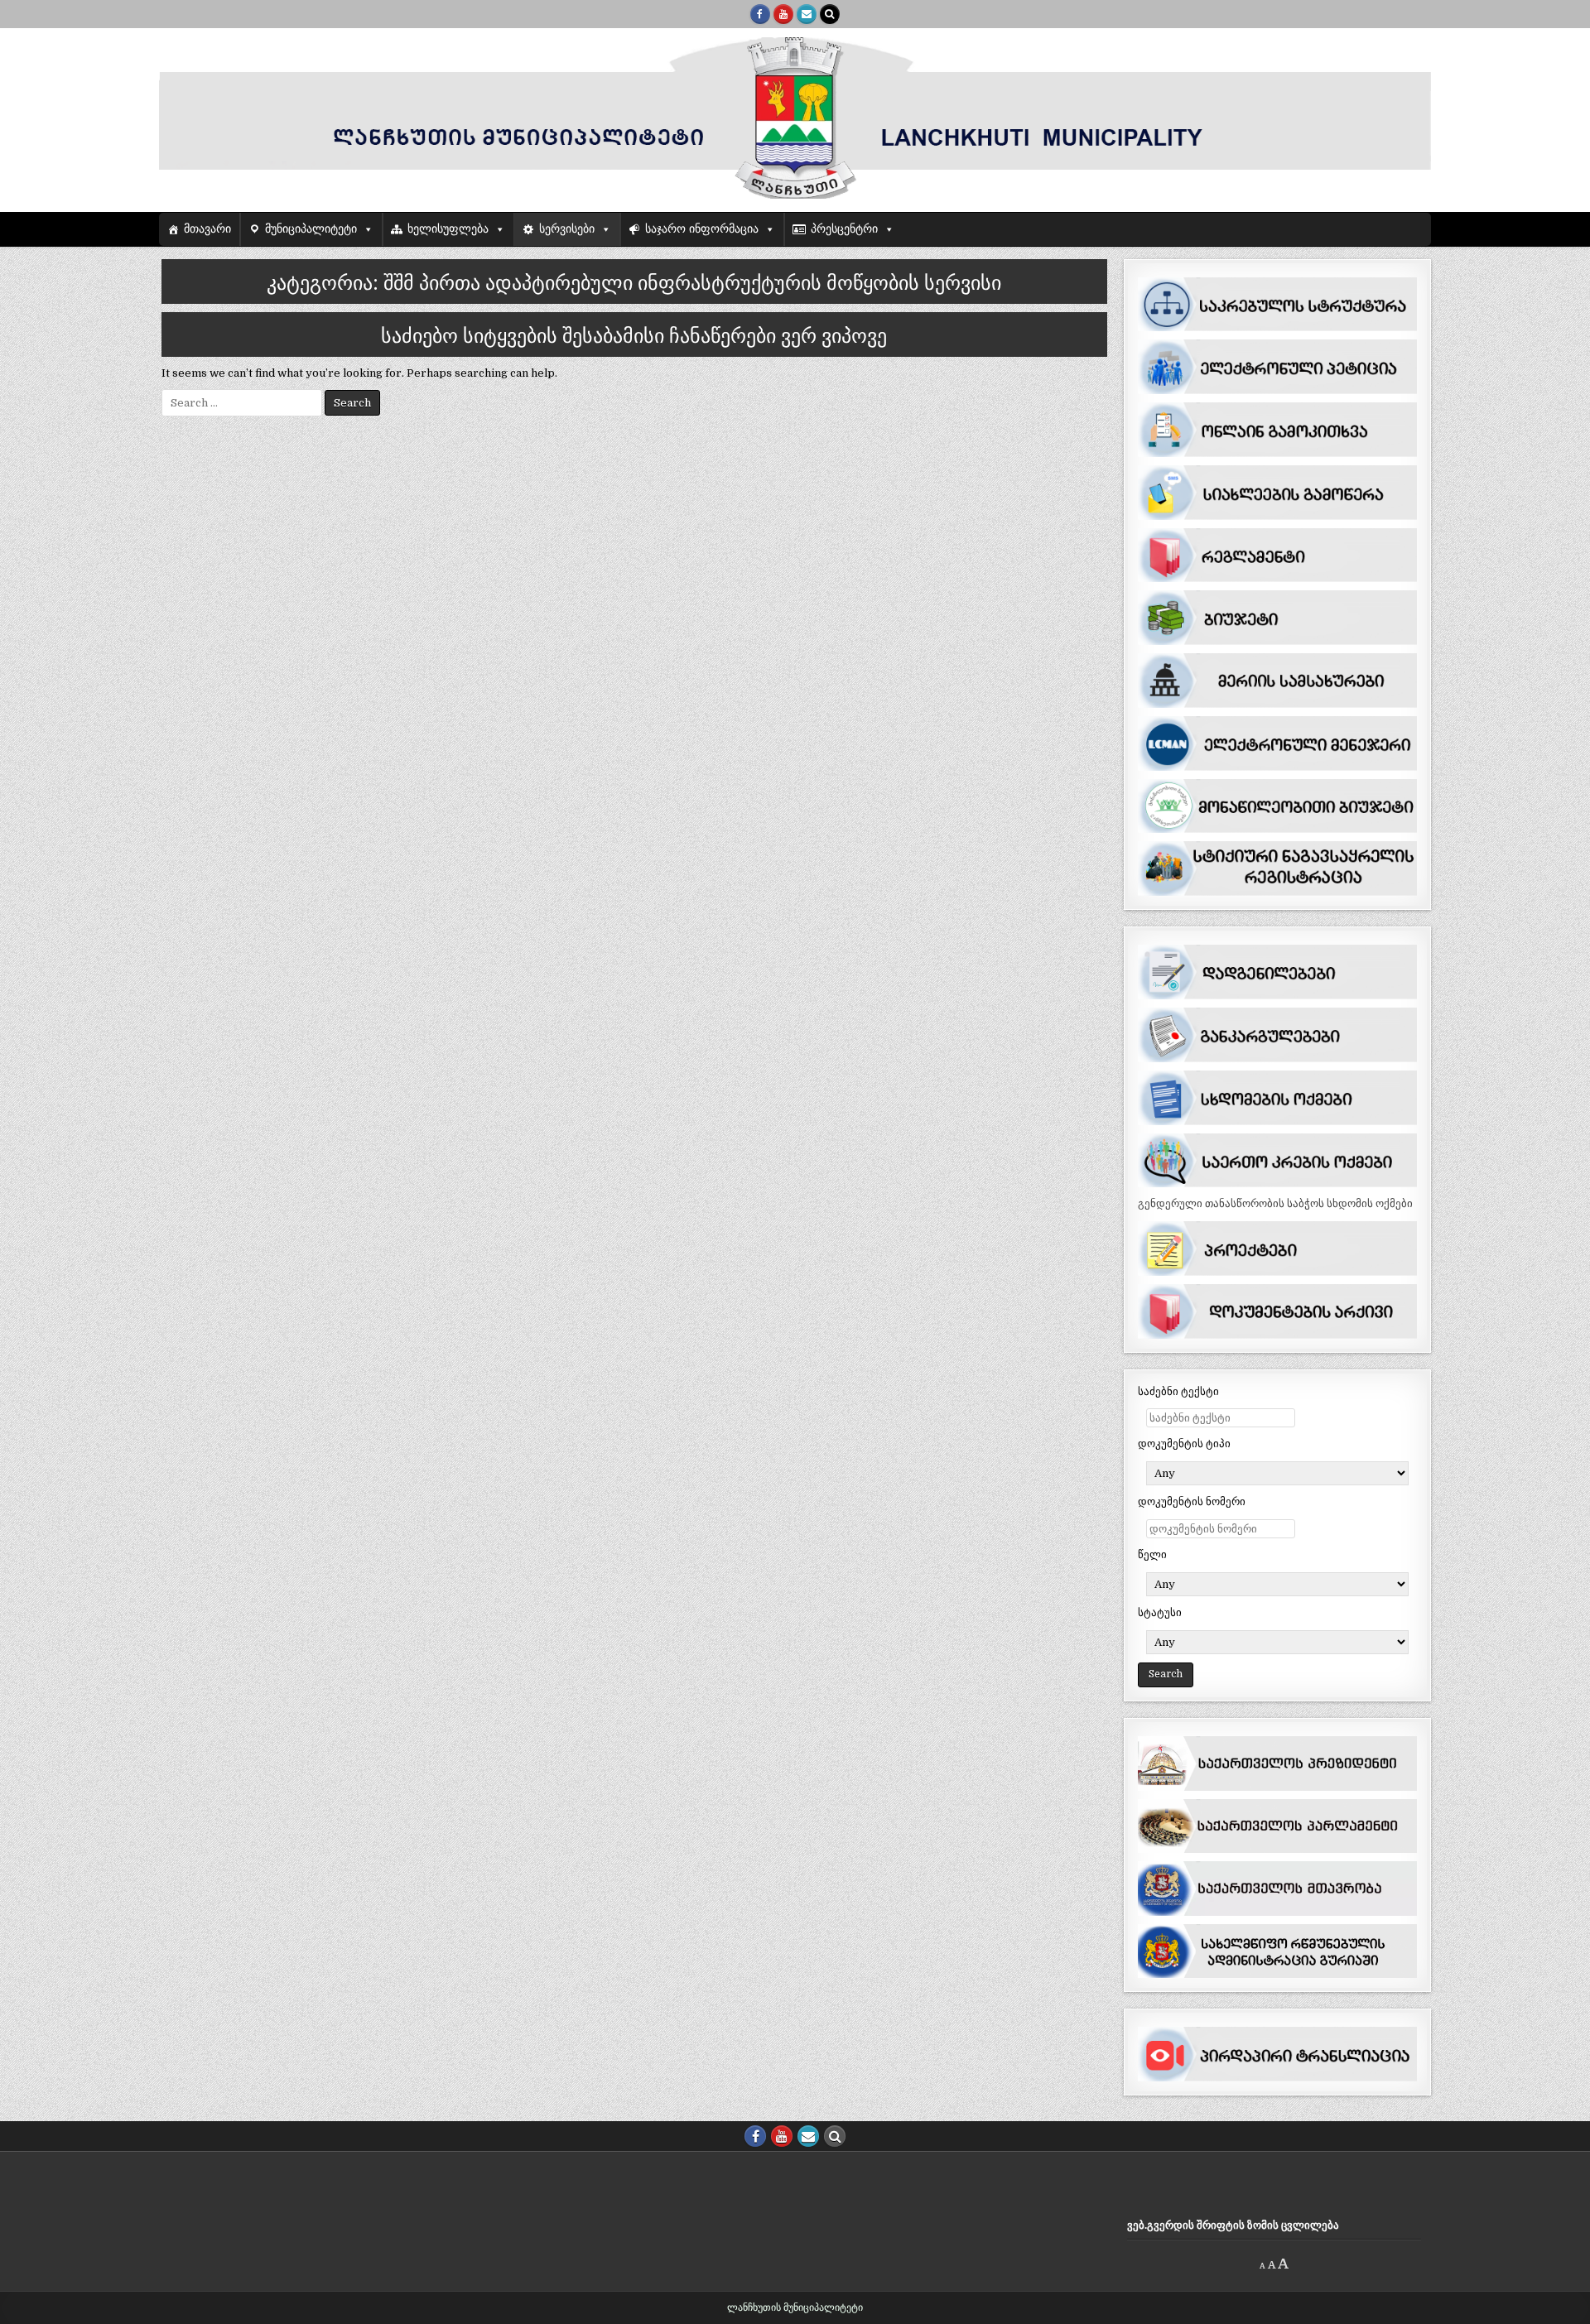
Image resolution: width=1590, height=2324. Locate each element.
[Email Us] (807, 14)
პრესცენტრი (844, 229)
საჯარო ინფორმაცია (702, 229)
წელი (1152, 1554)
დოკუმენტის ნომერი (1192, 1501)
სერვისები (567, 229)
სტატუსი (1160, 1612)
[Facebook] (760, 14)
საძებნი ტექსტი (1178, 1391)
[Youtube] (783, 14)
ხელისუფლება (448, 229)
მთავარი (207, 229)
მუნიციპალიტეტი (311, 229)
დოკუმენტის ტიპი (1184, 1443)
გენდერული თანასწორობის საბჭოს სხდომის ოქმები (1275, 1203)
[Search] (830, 14)
